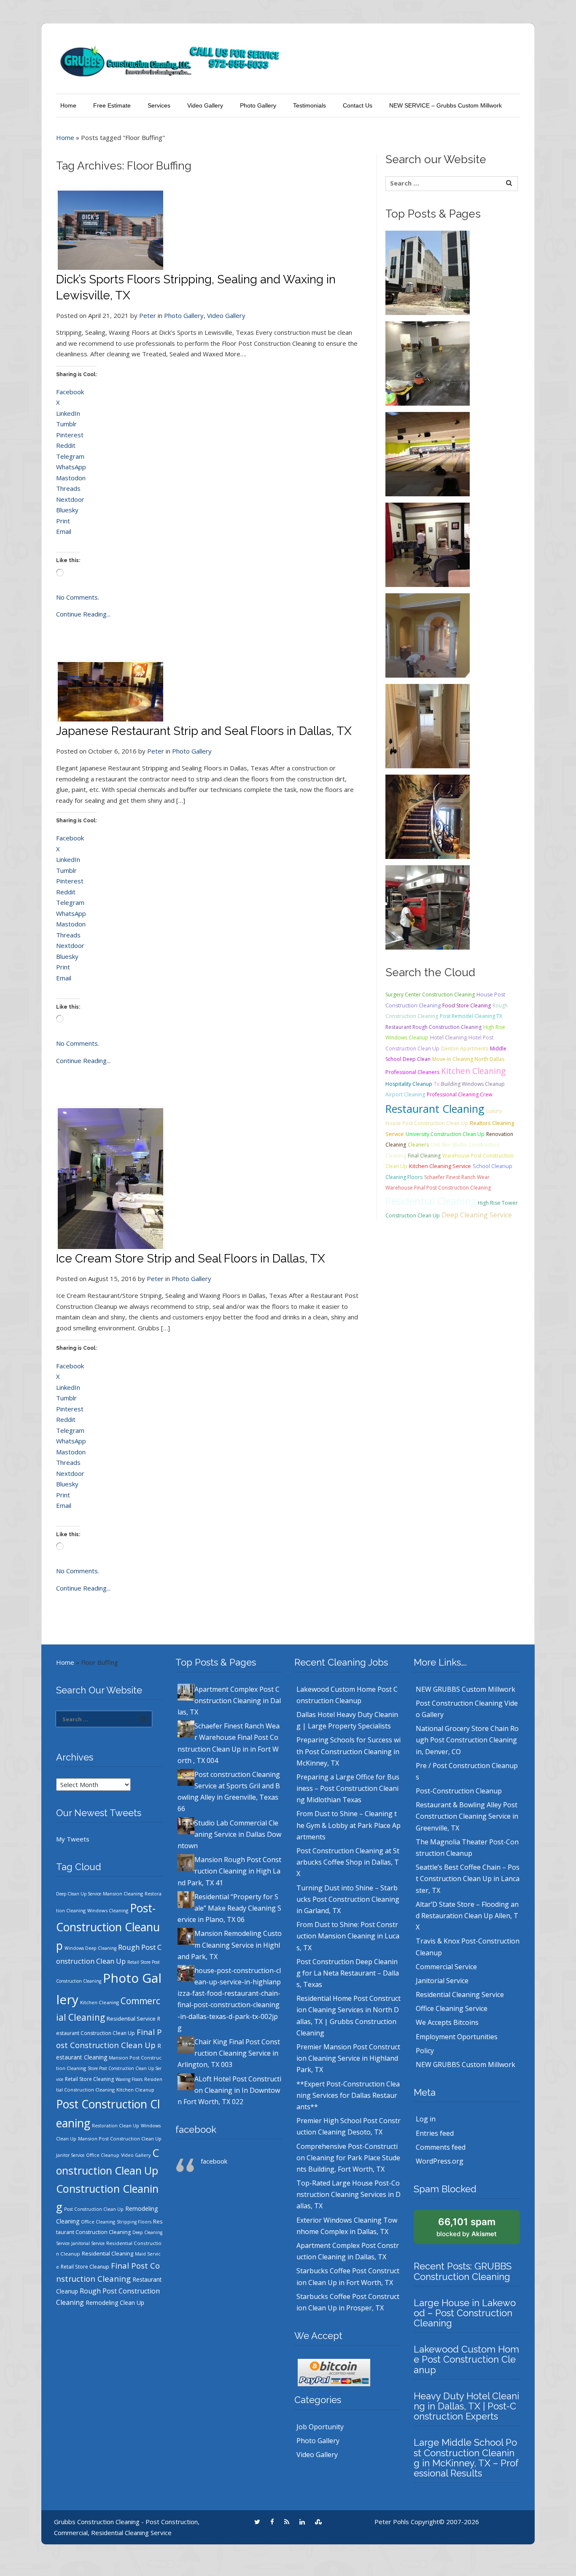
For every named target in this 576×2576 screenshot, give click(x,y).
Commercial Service (446, 1967)
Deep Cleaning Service (477, 1215)
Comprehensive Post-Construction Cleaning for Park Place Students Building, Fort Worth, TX (348, 2158)
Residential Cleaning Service (460, 1995)
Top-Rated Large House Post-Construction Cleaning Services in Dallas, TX (349, 2194)
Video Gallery (205, 105)
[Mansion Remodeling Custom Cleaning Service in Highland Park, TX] (428, 816)
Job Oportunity (320, 2427)
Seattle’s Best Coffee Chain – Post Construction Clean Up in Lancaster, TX (468, 1879)
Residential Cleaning (431, 1201)
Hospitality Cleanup (409, 1084)
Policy (425, 2051)
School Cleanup (493, 1166)
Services (159, 105)
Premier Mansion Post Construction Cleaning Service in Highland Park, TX (348, 2058)
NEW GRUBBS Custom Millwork (466, 1689)
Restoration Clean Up (116, 2126)
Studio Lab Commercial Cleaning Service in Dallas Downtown (229, 1834)
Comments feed (441, 2147)
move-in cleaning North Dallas (468, 1059)
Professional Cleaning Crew (459, 1094)
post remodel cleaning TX (471, 1016)
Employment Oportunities (457, 2037)
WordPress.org (440, 2161)
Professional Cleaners (412, 1072)
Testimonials (310, 105)
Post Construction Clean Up (94, 2209)
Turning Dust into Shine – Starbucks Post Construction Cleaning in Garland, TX (348, 1899)
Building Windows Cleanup (473, 1084)
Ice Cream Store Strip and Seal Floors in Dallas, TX (191, 1258)
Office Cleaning (98, 2222)
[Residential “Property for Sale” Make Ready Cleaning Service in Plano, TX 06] (428, 725)
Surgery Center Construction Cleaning (430, 995)
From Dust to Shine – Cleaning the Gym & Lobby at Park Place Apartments (349, 1825)
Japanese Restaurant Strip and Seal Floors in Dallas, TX (204, 731)
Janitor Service (70, 2155)
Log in (426, 2119)
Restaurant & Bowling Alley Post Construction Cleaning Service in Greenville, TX (467, 1816)
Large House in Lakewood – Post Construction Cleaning (465, 2313)
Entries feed (435, 2133)
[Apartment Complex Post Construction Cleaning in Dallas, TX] (428, 272)
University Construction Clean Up (445, 1134)
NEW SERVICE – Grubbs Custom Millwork (445, 105)
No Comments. (78, 597)
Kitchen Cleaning (473, 1071)
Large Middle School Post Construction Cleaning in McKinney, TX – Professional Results (466, 2458)
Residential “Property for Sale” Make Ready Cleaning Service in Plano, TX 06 (229, 1908)
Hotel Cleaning (448, 1038)
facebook (196, 2129)
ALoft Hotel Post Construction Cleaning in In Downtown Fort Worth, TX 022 (229, 2090)
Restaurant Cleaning (435, 1109)
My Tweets (73, 1839)
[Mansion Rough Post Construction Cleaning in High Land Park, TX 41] (428, 635)
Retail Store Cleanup (85, 2267)
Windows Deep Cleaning (90, 1948)
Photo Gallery (258, 105)
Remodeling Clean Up (115, 2303)
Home (68, 105)
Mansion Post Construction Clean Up (120, 2139)
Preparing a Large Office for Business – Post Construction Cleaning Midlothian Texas (348, 1788)
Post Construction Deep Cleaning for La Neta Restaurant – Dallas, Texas (348, 1973)
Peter (148, 315)
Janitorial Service (88, 2243)
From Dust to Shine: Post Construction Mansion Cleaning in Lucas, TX (348, 1936)
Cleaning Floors (404, 1177)
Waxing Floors (129, 2079)
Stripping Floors (134, 2222)
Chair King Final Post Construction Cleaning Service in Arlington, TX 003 (229, 2053)
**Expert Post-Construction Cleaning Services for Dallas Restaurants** (348, 2095)
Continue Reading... (83, 614)
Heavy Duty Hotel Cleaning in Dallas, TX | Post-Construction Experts (466, 2406)
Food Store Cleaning (467, 1005)
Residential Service (131, 2019)
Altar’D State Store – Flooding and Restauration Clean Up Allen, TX (467, 1916)
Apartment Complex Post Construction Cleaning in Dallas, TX (229, 1701)
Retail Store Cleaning (89, 2079)
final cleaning (424, 1156)
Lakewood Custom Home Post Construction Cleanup (466, 2359)
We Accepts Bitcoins (447, 2022)
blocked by (467, 2227)
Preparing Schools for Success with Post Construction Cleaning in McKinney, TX (349, 1751)
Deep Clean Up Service (79, 1894)
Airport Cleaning (405, 1094)
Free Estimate (112, 105)
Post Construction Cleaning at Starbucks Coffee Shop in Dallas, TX (348, 1862)
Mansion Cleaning (123, 1894)
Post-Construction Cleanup (108, 1927)
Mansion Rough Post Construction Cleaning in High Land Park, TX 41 (229, 1871)
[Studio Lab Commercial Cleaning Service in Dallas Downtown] (428, 544)
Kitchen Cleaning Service (440, 1166)
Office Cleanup (103, 2155)
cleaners (418, 1145)
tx (437, 1084)
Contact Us (358, 105)
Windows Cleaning (108, 1910)
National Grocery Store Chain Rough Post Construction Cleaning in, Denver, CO (467, 1740)
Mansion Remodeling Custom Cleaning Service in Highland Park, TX (230, 1945)
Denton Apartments (465, 1048)
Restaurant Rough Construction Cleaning (433, 1027)
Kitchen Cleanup (135, 2090)
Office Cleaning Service (452, 2008)
